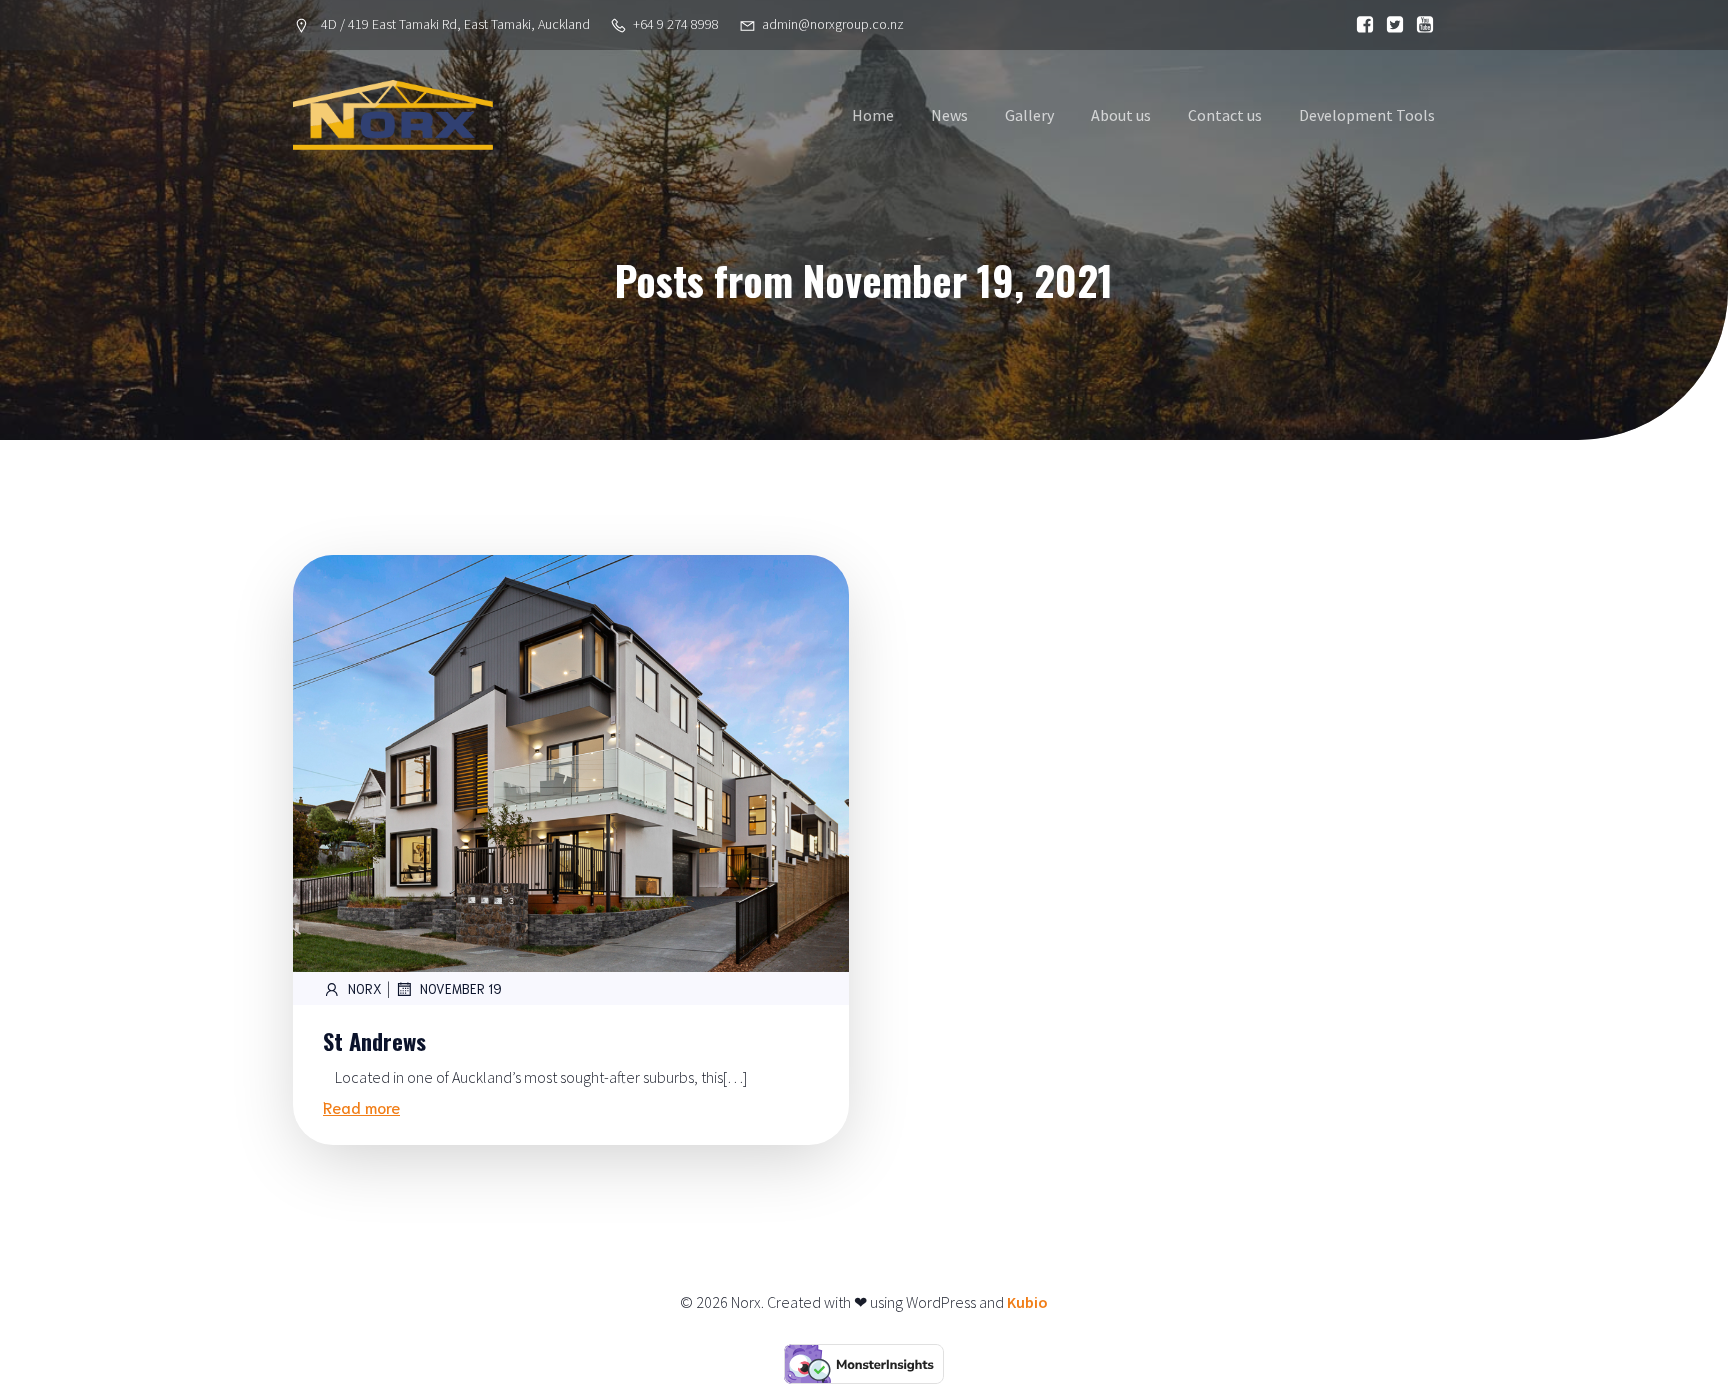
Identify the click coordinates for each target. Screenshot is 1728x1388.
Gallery (1029, 115)
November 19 (461, 988)
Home (873, 115)
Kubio (1027, 1302)
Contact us (1225, 115)
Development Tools (1367, 115)
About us (1121, 115)
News (949, 115)
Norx (365, 988)
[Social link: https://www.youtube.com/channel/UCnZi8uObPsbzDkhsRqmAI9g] (1420, 25)
